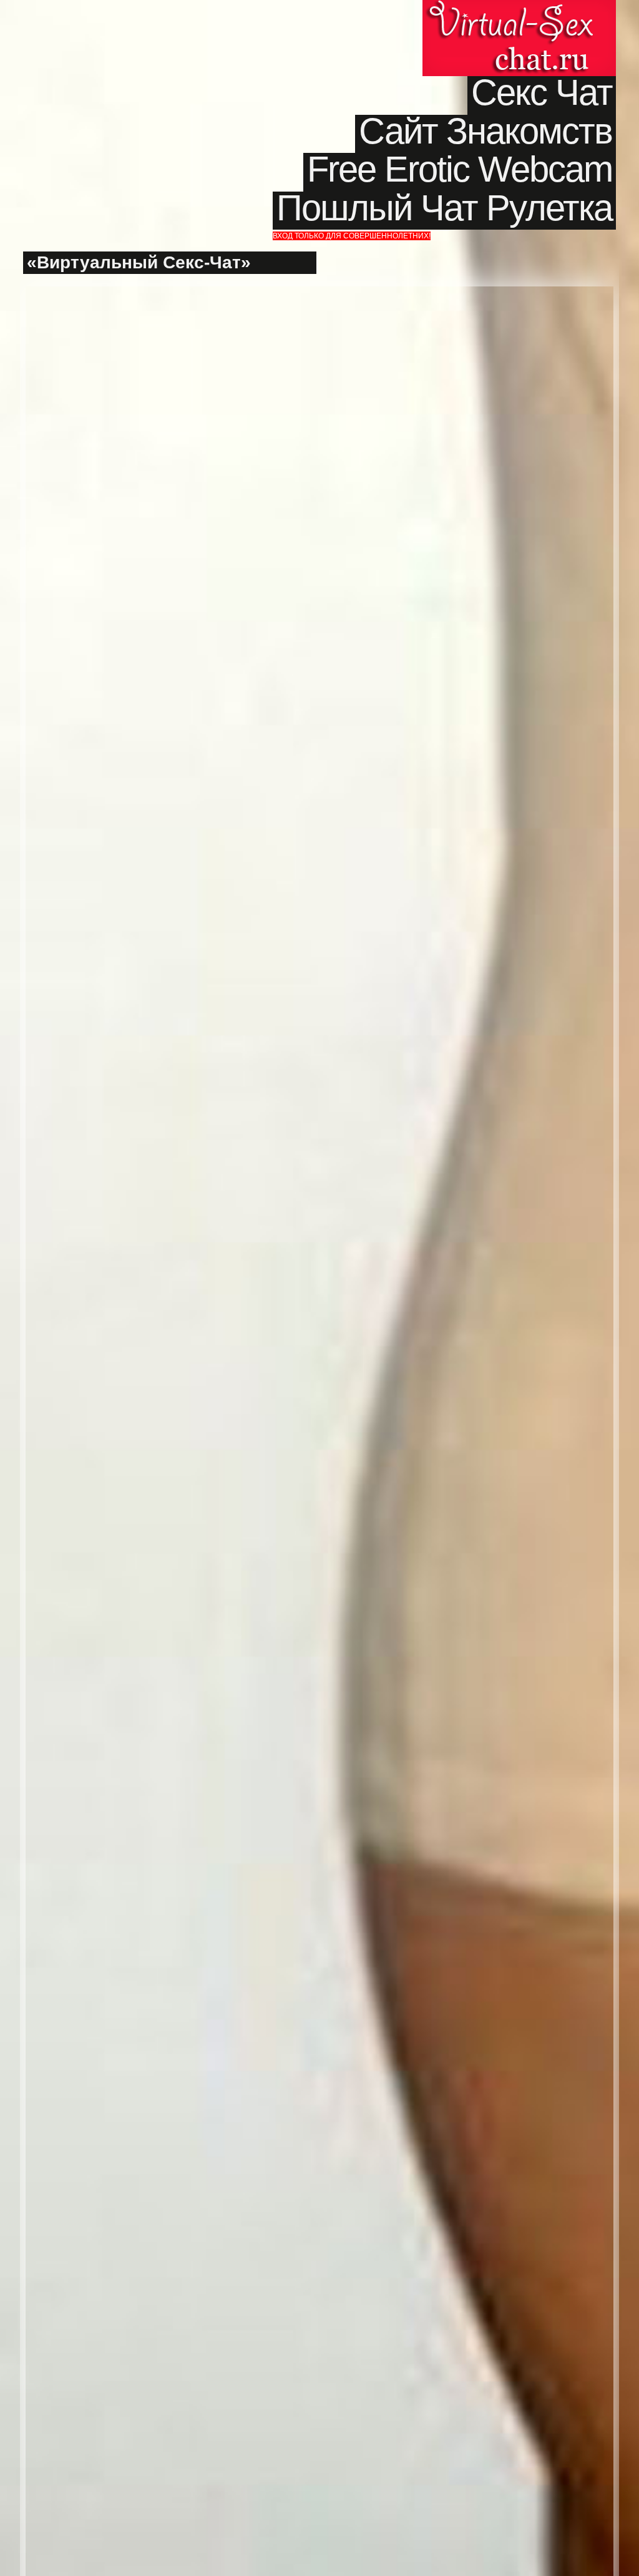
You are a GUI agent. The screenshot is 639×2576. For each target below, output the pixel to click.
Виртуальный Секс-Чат (519, 38)
